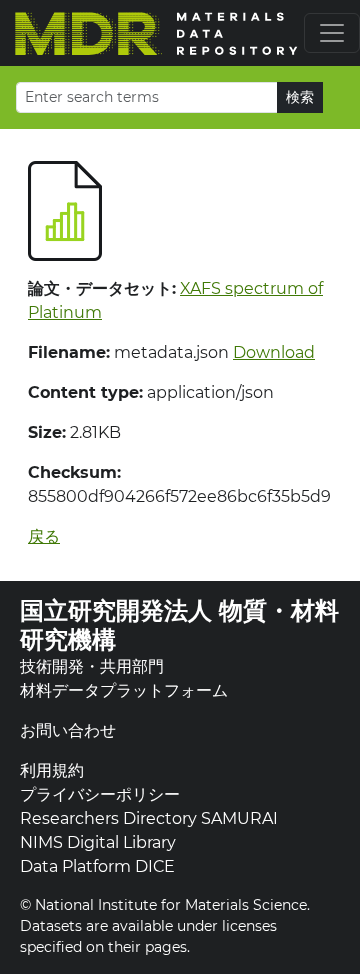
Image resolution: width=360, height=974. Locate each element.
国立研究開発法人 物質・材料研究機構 (179, 625)
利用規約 (52, 770)
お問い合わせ (68, 730)
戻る (44, 536)
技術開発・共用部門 (92, 666)
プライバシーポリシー (100, 794)
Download (274, 352)
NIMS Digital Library (98, 842)
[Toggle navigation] (332, 33)
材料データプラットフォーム (124, 690)
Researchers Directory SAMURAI (149, 818)
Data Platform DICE (97, 866)
